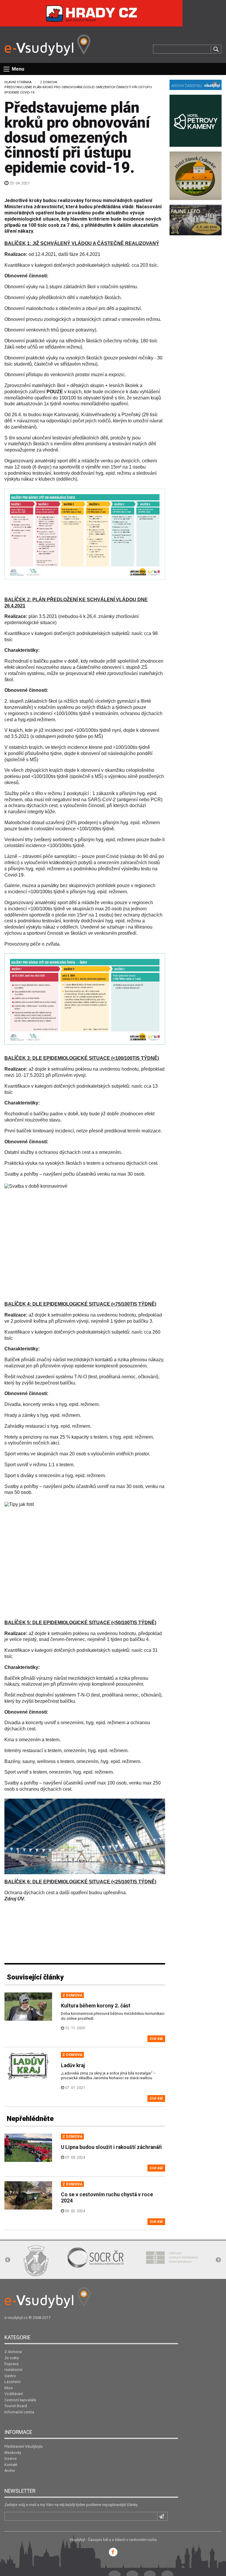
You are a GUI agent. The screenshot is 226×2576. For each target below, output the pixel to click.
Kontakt (11, 2465)
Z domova (49, 82)
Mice (9, 2388)
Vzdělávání (14, 2394)
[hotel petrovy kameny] (196, 120)
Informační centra (19, 2412)
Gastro (10, 2376)
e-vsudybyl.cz (16, 2318)
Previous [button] (8, 2260)
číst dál (156, 2038)
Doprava (11, 2364)
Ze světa (12, 2358)
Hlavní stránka (18, 82)
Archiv (10, 2471)
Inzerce (11, 2458)
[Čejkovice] (196, 175)
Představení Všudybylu (24, 2446)
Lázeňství (13, 2382)
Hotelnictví (13, 2370)
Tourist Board (16, 2406)
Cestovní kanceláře (20, 2400)
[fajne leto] (196, 220)
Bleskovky (13, 2453)
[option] (36, 2261)
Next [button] (218, 2260)
